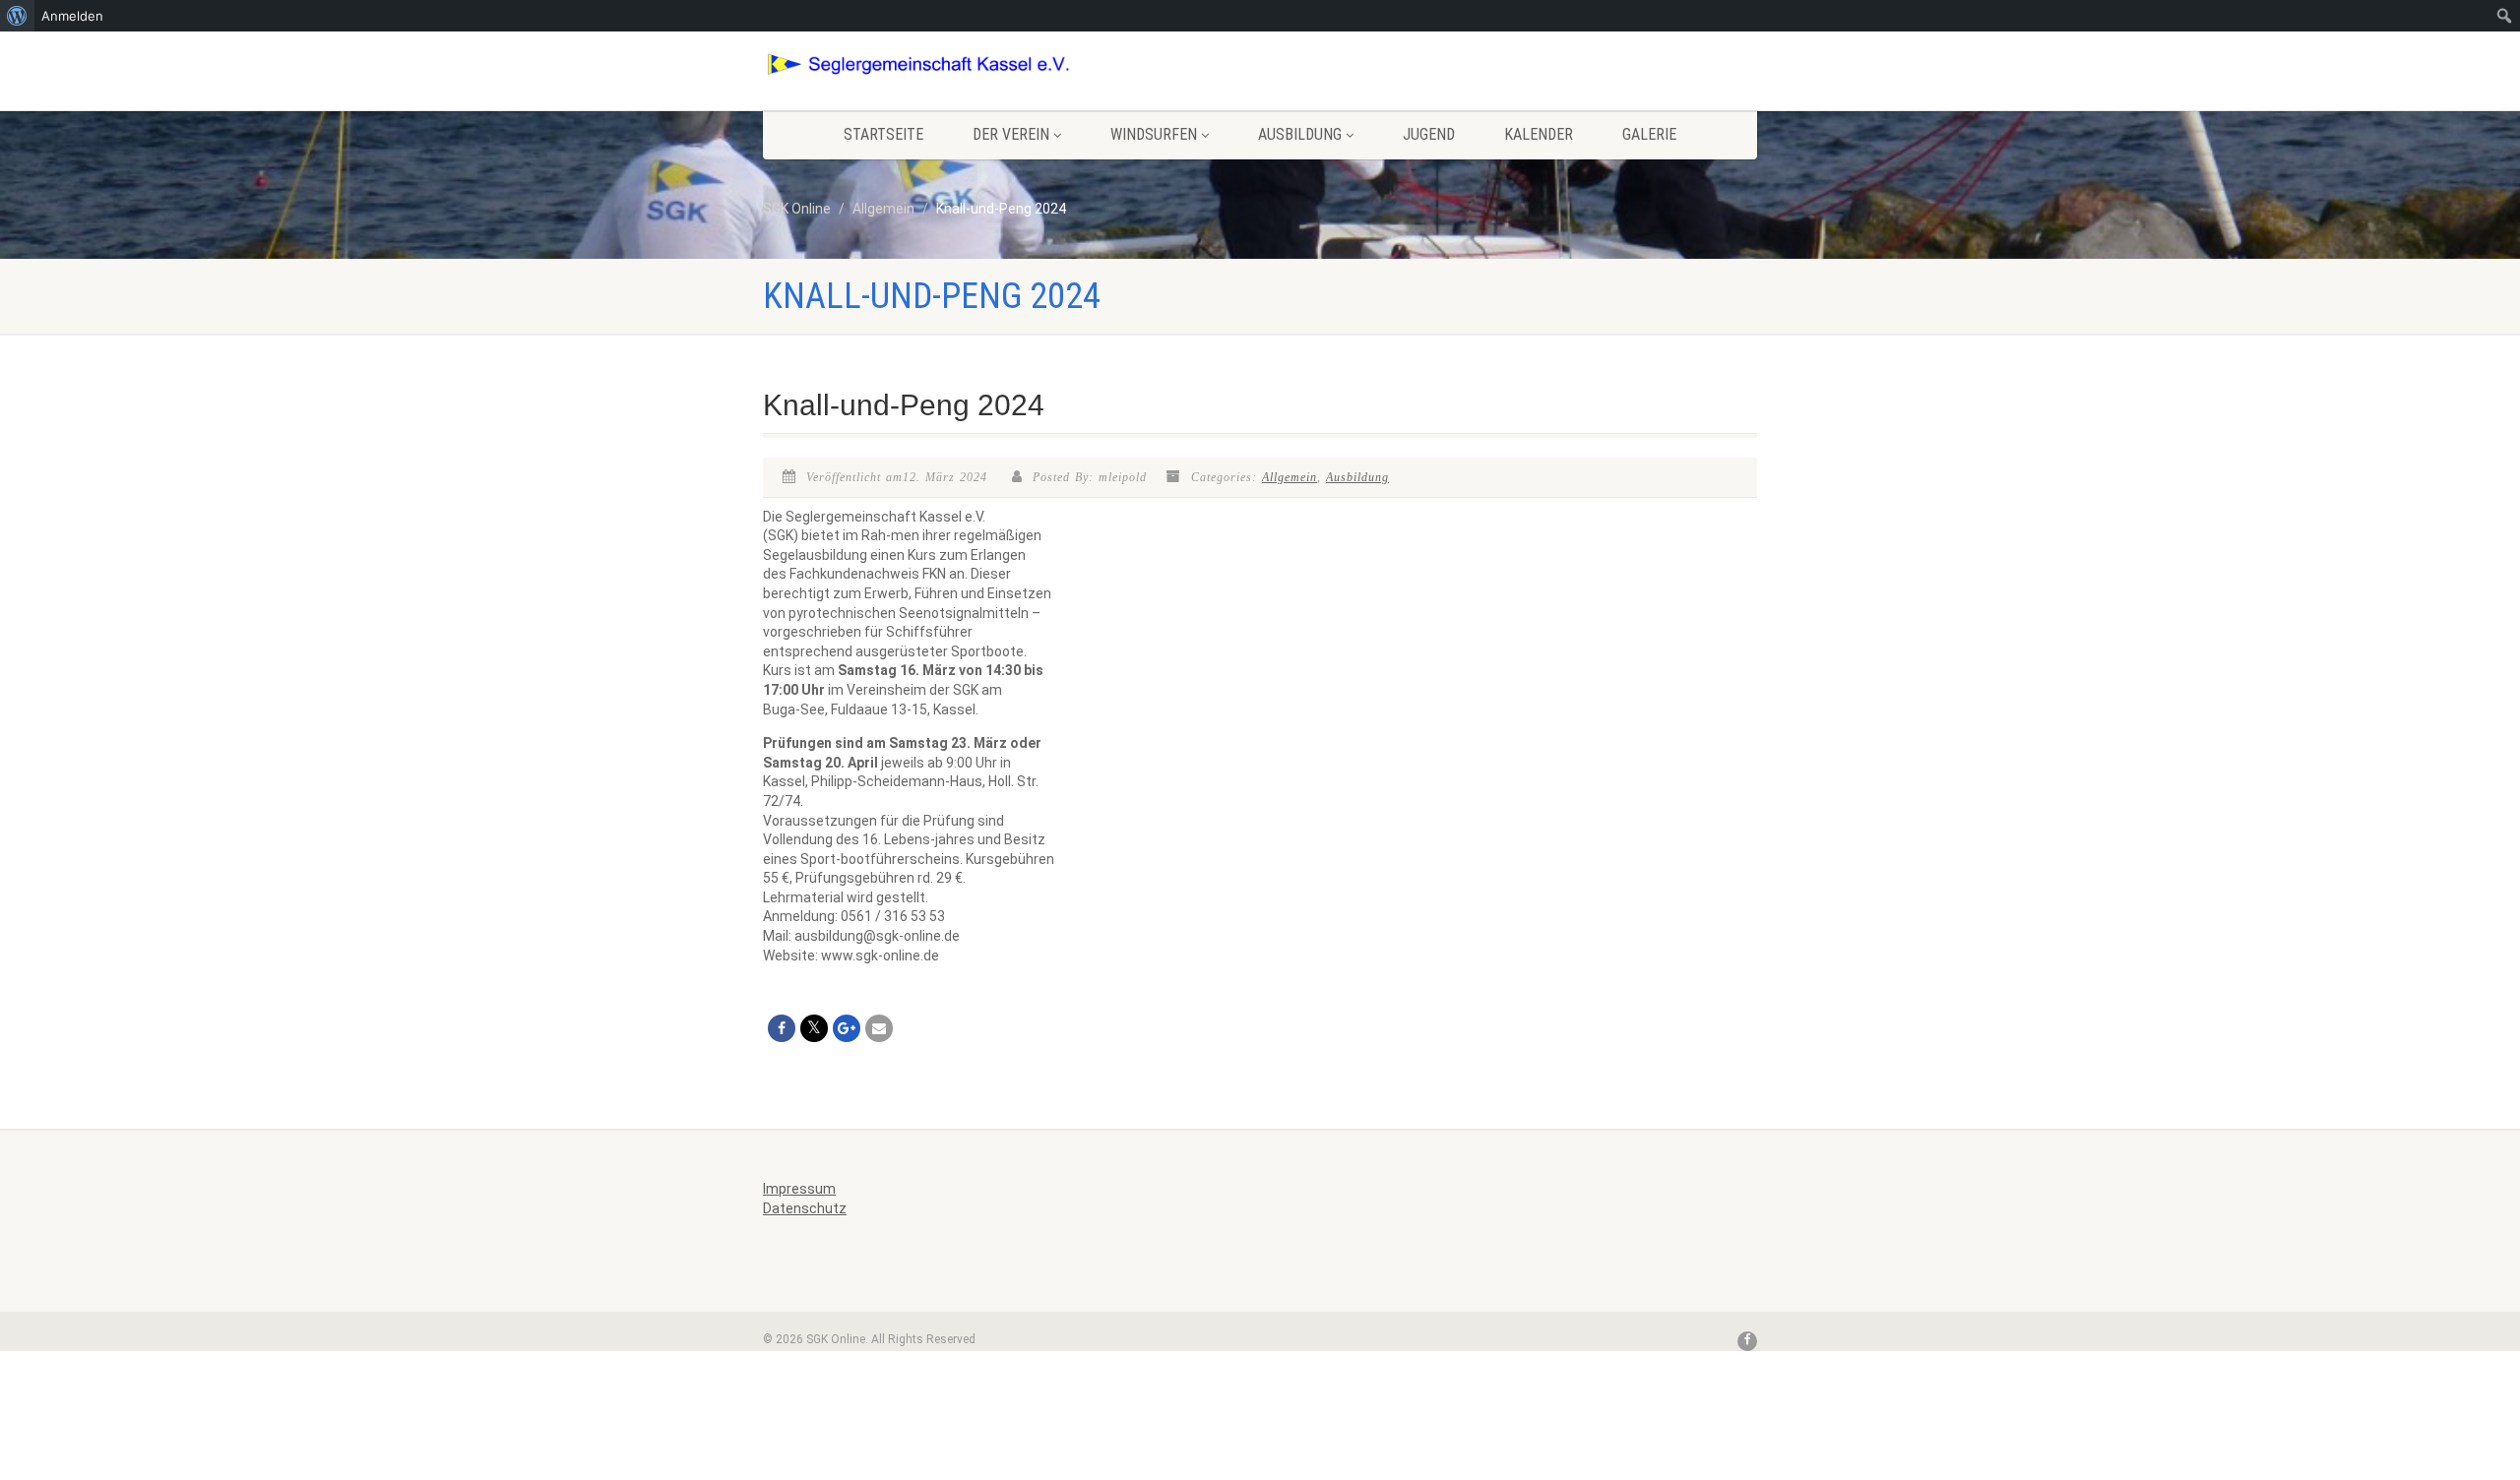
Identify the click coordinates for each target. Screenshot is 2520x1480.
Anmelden (72, 16)
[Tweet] (814, 1028)
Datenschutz (805, 1208)
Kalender (1539, 134)
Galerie (1649, 134)
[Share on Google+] (847, 1028)
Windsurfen (1154, 134)
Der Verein (1011, 134)
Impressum (799, 1189)
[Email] (879, 1028)
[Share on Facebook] (782, 1028)
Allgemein (1290, 477)
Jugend (1429, 134)
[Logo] (919, 64)
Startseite (883, 134)
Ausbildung (1300, 134)
